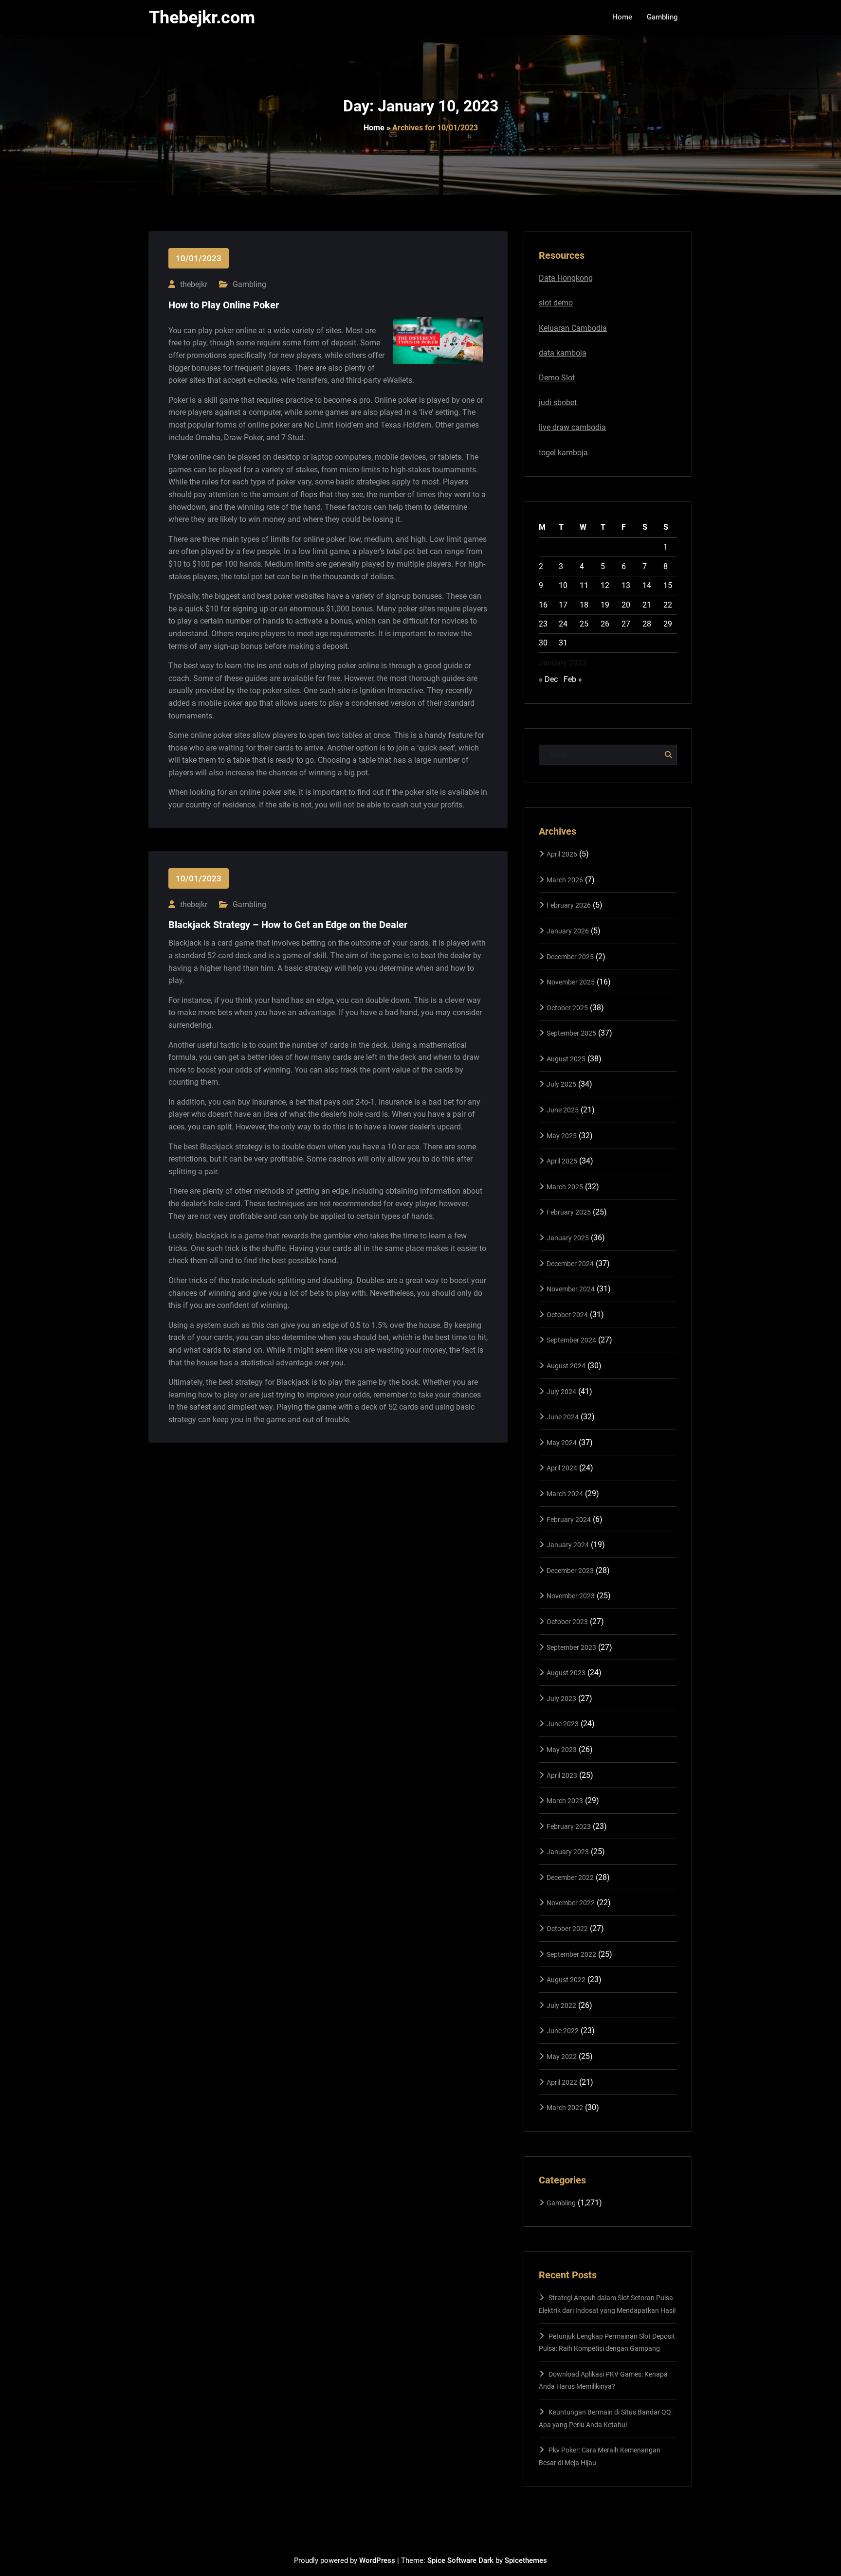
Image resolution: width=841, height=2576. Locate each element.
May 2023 (562, 1750)
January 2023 (568, 1852)
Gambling (249, 284)
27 (626, 624)
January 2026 (568, 931)
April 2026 (562, 854)
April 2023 (562, 1775)
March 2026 (565, 880)
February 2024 (569, 1520)
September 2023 (571, 1647)
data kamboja (563, 353)
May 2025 (562, 1136)
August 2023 (566, 1673)
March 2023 (565, 1801)
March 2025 (565, 1187)
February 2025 (569, 1212)
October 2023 (567, 1622)
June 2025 (563, 1110)
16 (543, 605)
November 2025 (571, 982)
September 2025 (571, 1033)
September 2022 (571, 1954)
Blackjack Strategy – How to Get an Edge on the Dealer (288, 925)
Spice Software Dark (460, 2560)
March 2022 (565, 2108)
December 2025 (570, 957)
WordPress (377, 2560)
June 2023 (563, 1724)
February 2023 (569, 1826)
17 (563, 605)
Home (374, 128)
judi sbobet (558, 402)
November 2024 (571, 1289)
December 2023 (570, 1571)
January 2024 (568, 1545)
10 (563, 585)
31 (563, 643)
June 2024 (563, 1417)
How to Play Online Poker (224, 305)
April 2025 (562, 1161)
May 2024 (562, 1443)
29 (668, 624)
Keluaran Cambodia (573, 328)
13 (626, 585)
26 (605, 624)
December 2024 (570, 1264)
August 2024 (566, 1366)
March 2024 (565, 1494)
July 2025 (561, 1084)
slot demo (556, 303)
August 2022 (566, 1980)
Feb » (573, 679)
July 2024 (561, 1392)
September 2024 (571, 1340)
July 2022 (561, 2005)
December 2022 (570, 1878)
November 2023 (571, 1596)
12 (605, 585)
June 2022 (563, 2031)
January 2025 (568, 1238)
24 (563, 624)
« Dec (548, 679)
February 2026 (569, 905)
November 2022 (571, 1903)
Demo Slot (557, 378)
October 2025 (567, 1008)
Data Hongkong (566, 278)
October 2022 (567, 1929)
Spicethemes (526, 2560)
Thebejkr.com (202, 18)
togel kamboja (563, 453)
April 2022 (562, 2082)
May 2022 (562, 2057)
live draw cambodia (572, 427)
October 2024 (567, 1315)
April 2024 (562, 1468)
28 (647, 624)
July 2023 (561, 1699)
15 (668, 585)
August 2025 (566, 1059)
